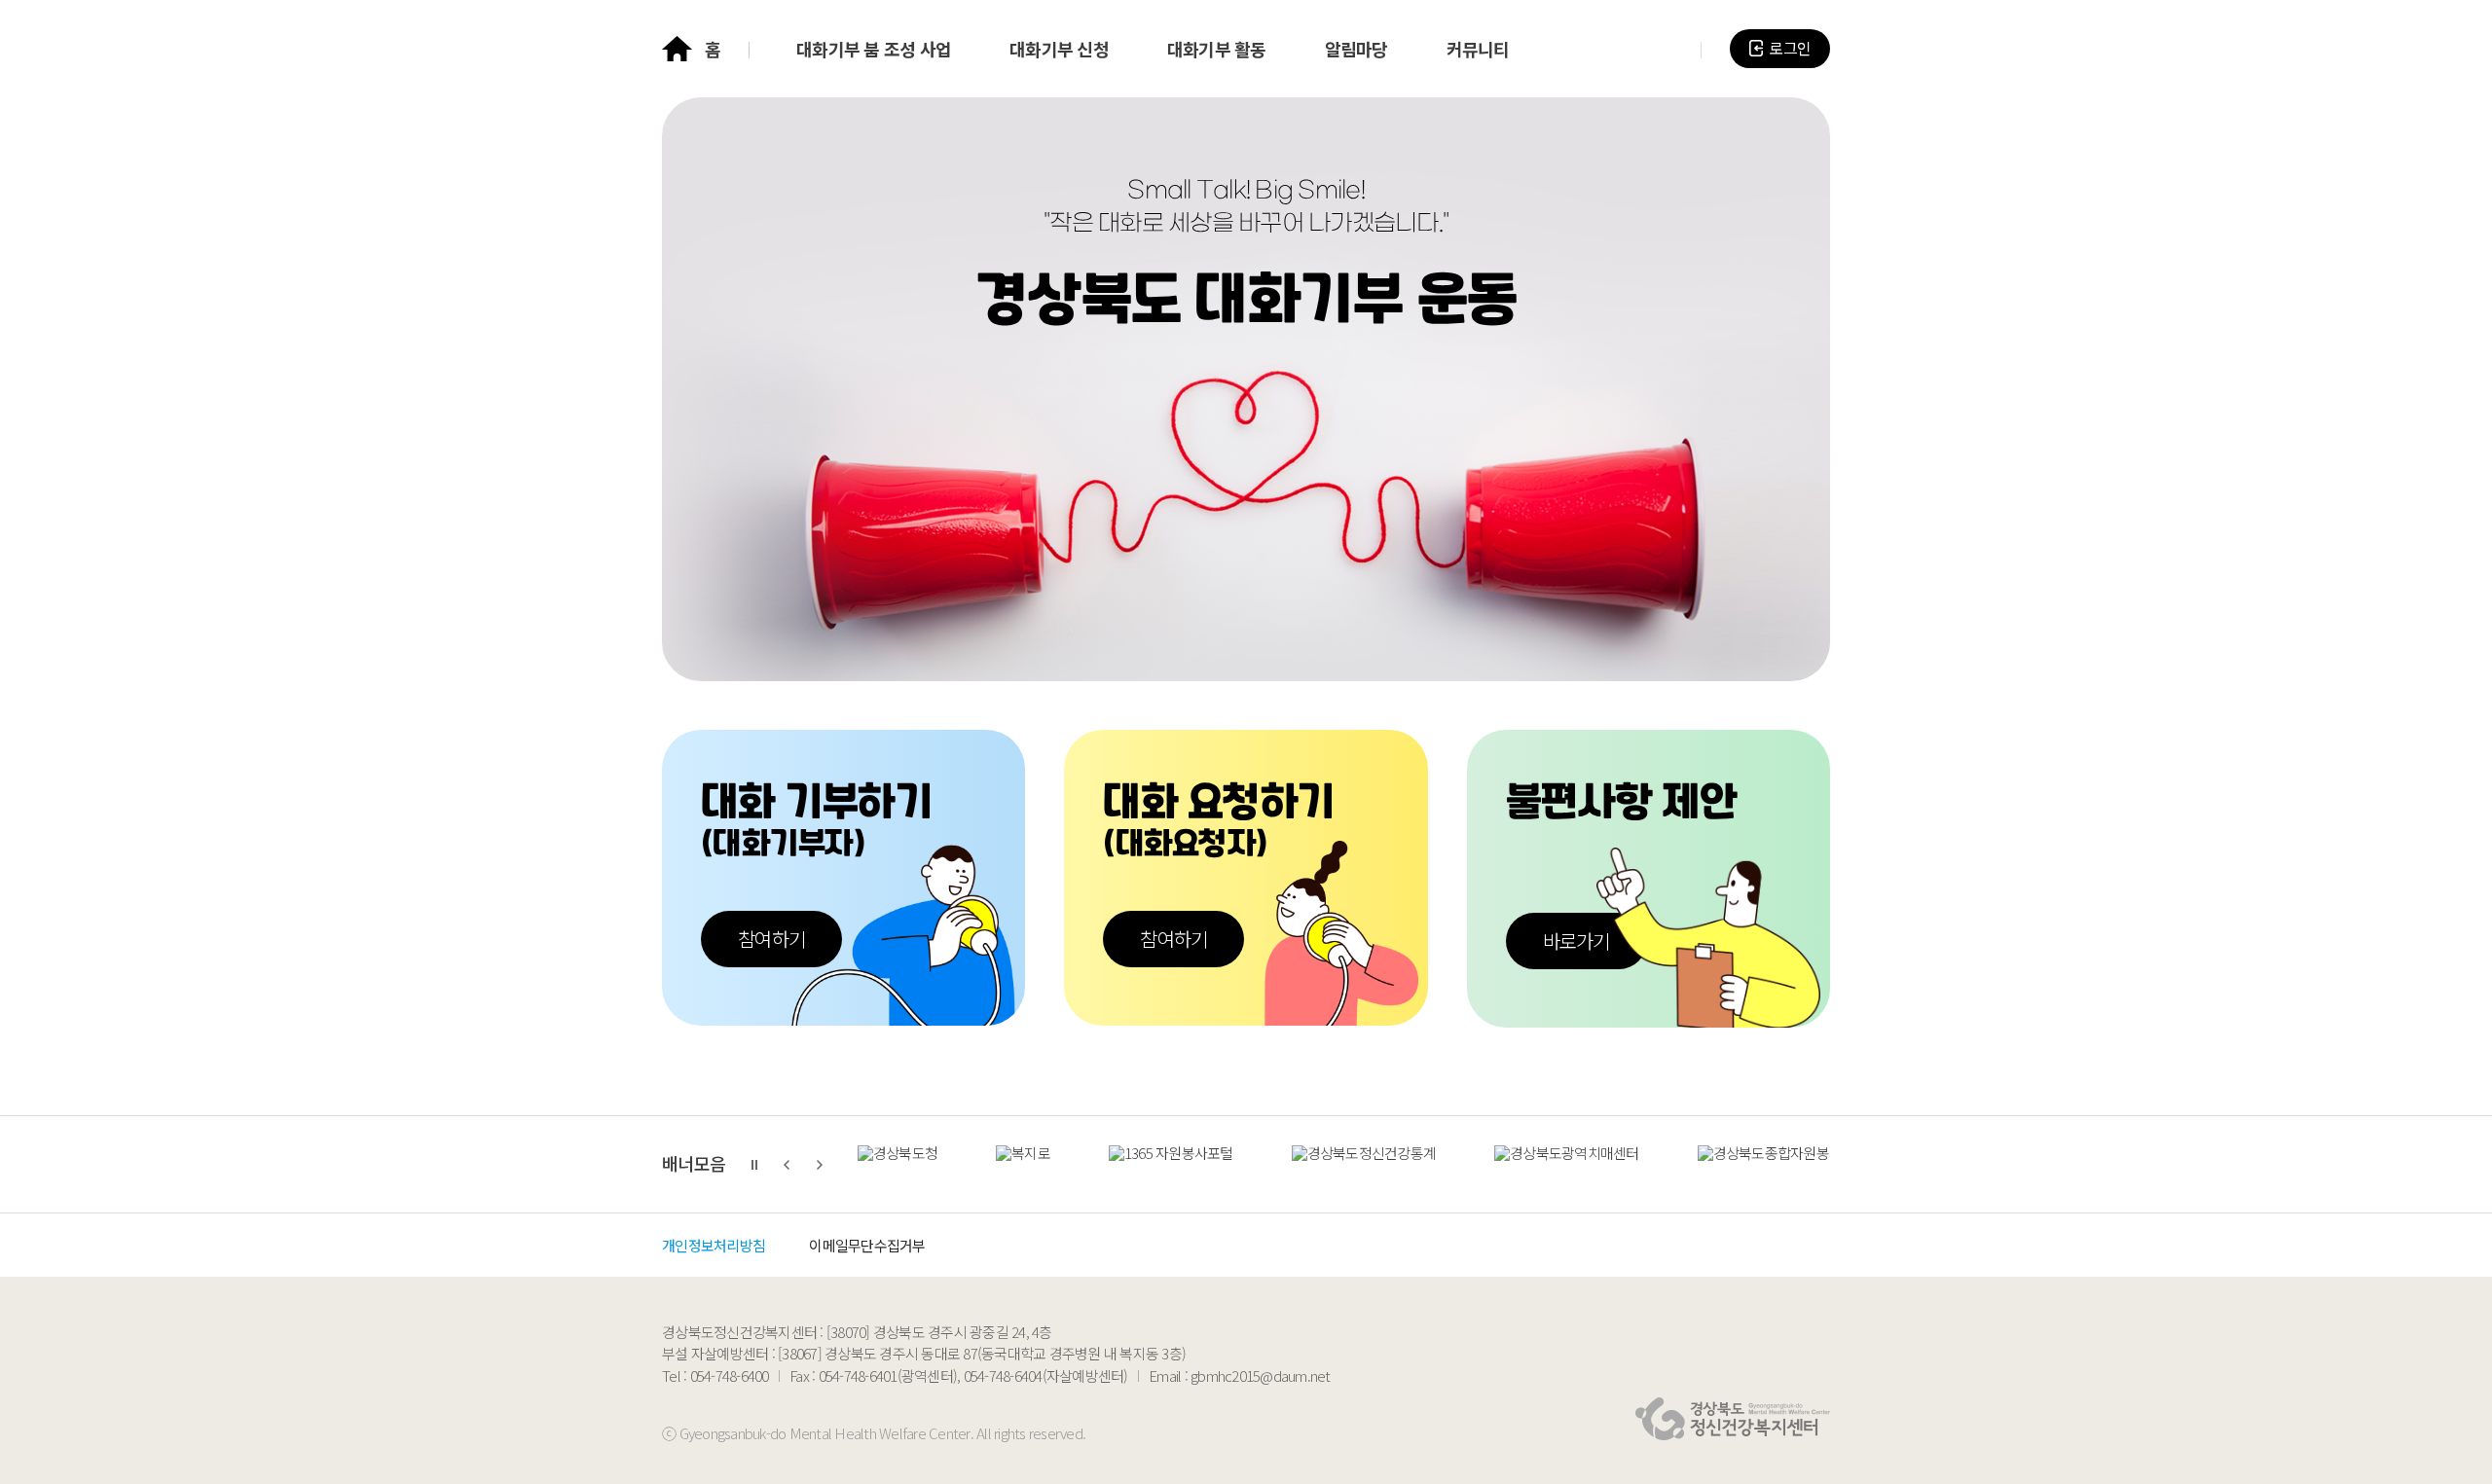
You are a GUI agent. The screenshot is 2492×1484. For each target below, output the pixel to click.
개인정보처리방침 (714, 1245)
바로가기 (1576, 941)
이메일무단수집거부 (867, 1245)
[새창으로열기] (898, 1174)
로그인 (1790, 48)
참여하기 (771, 939)
